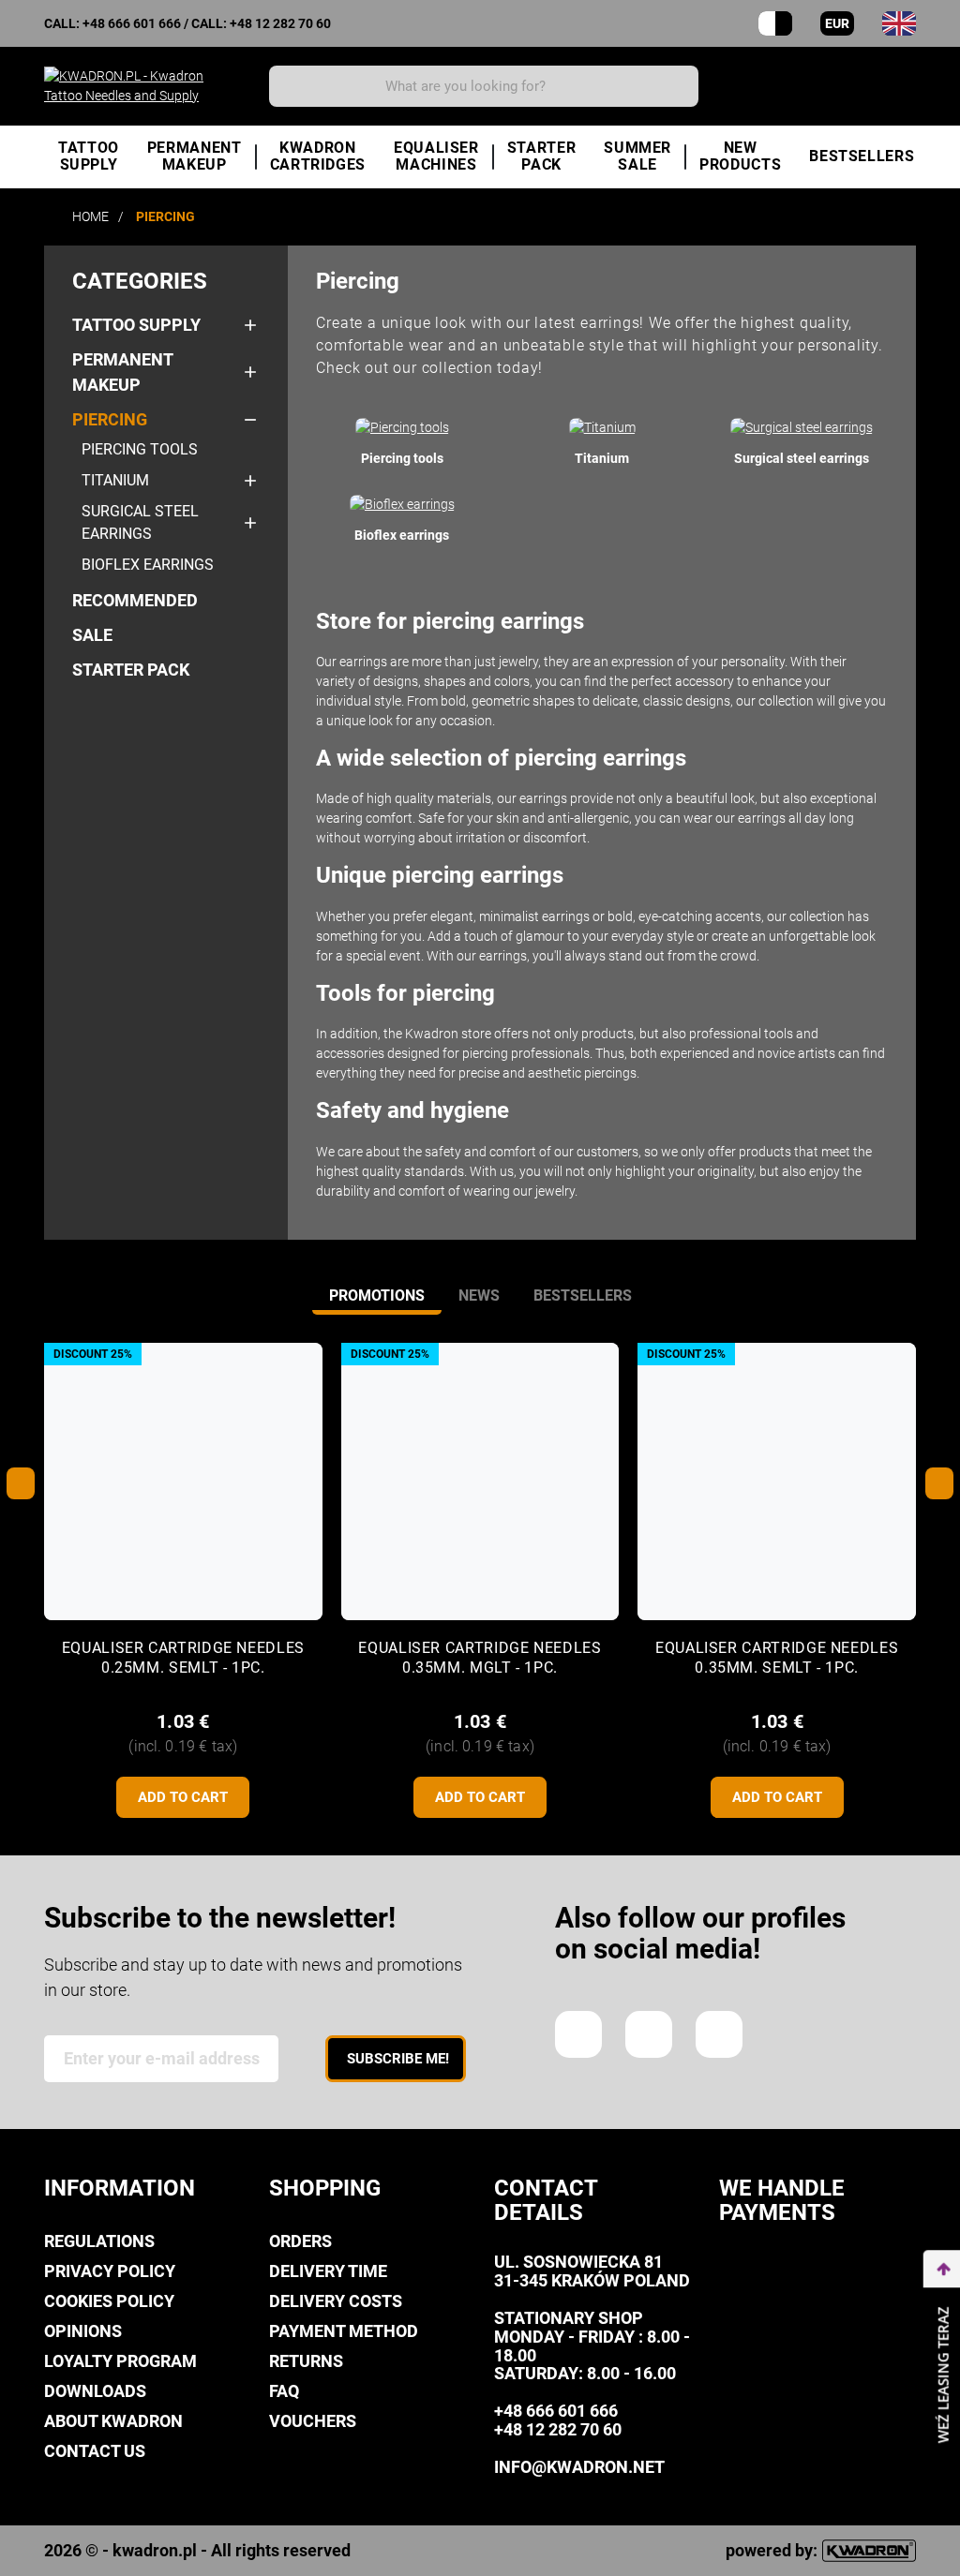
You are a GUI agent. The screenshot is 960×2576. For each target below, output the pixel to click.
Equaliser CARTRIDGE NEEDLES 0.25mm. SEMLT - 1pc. (183, 1658)
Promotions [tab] (377, 1295)
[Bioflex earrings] (402, 504)
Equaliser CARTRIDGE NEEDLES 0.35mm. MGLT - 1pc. (480, 1658)
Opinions (83, 2331)
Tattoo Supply (136, 325)
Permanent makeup (122, 372)
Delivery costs (336, 2301)
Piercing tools (140, 449)
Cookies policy (109, 2301)
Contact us (95, 2451)
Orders (300, 2241)
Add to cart (183, 1797)
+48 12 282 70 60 (280, 23)
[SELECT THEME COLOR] (775, 23)
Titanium (115, 480)
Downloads (95, 2391)
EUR (837, 23)
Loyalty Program (120, 2361)
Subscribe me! (398, 2059)
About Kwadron (113, 2421)
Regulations (99, 2241)
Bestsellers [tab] (583, 1295)
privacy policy (110, 2271)
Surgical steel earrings (140, 522)
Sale (92, 635)
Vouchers (313, 2421)
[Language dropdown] (899, 23)
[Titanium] (602, 427)
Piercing (110, 419)
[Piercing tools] (402, 427)
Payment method (344, 2331)
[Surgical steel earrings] (802, 427)
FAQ (284, 2391)
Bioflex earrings (148, 565)
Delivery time (328, 2271)
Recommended (135, 600)
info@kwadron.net (579, 2467)
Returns (306, 2361)
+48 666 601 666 (132, 23)
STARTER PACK (131, 670)
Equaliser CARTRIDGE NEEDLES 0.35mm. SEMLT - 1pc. (777, 1658)
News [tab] (479, 1295)
